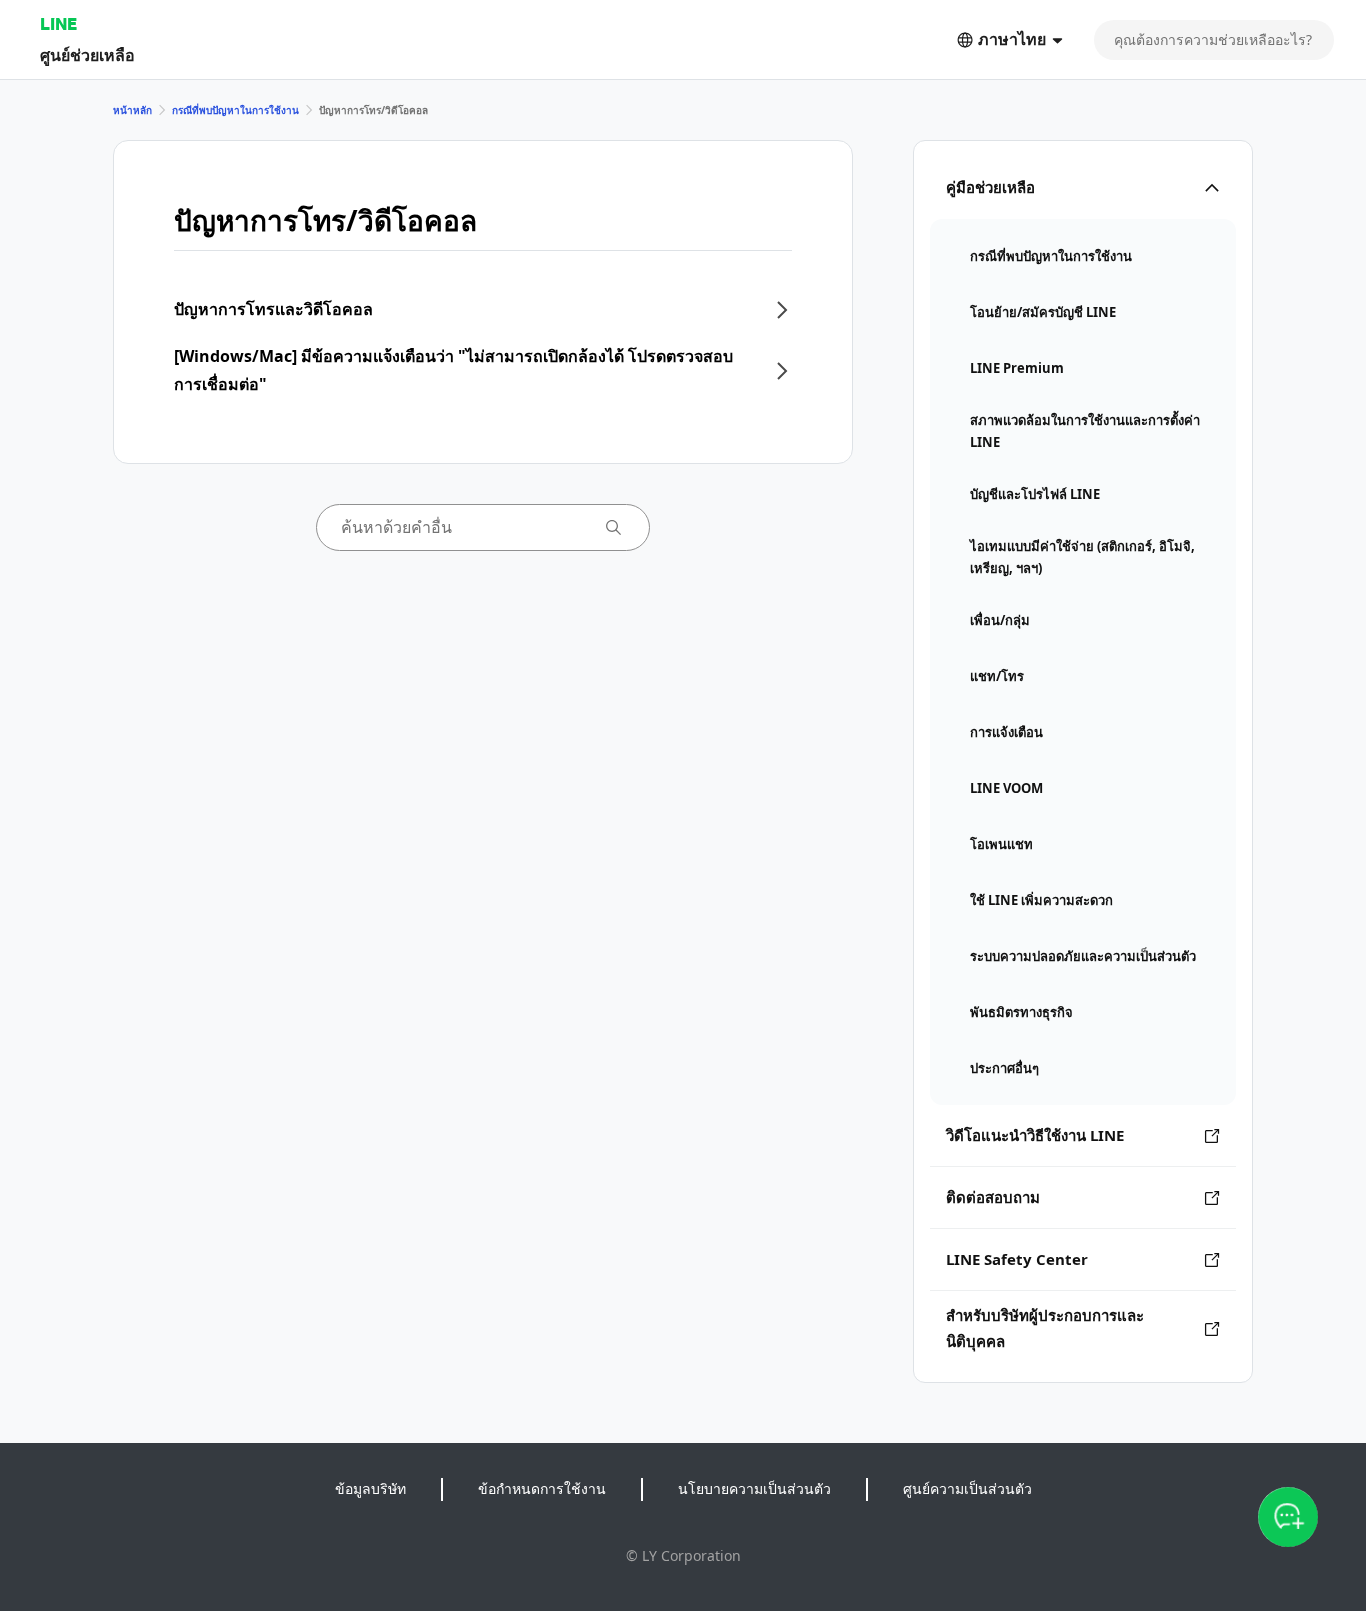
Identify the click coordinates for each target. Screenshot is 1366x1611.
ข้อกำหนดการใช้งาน (542, 1488)
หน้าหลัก (132, 110)
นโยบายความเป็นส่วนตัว (754, 1488)
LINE (58, 23)
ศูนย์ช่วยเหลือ (87, 54)
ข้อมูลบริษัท (370, 1488)
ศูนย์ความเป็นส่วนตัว (967, 1488)
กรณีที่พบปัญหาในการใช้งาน (235, 110)
